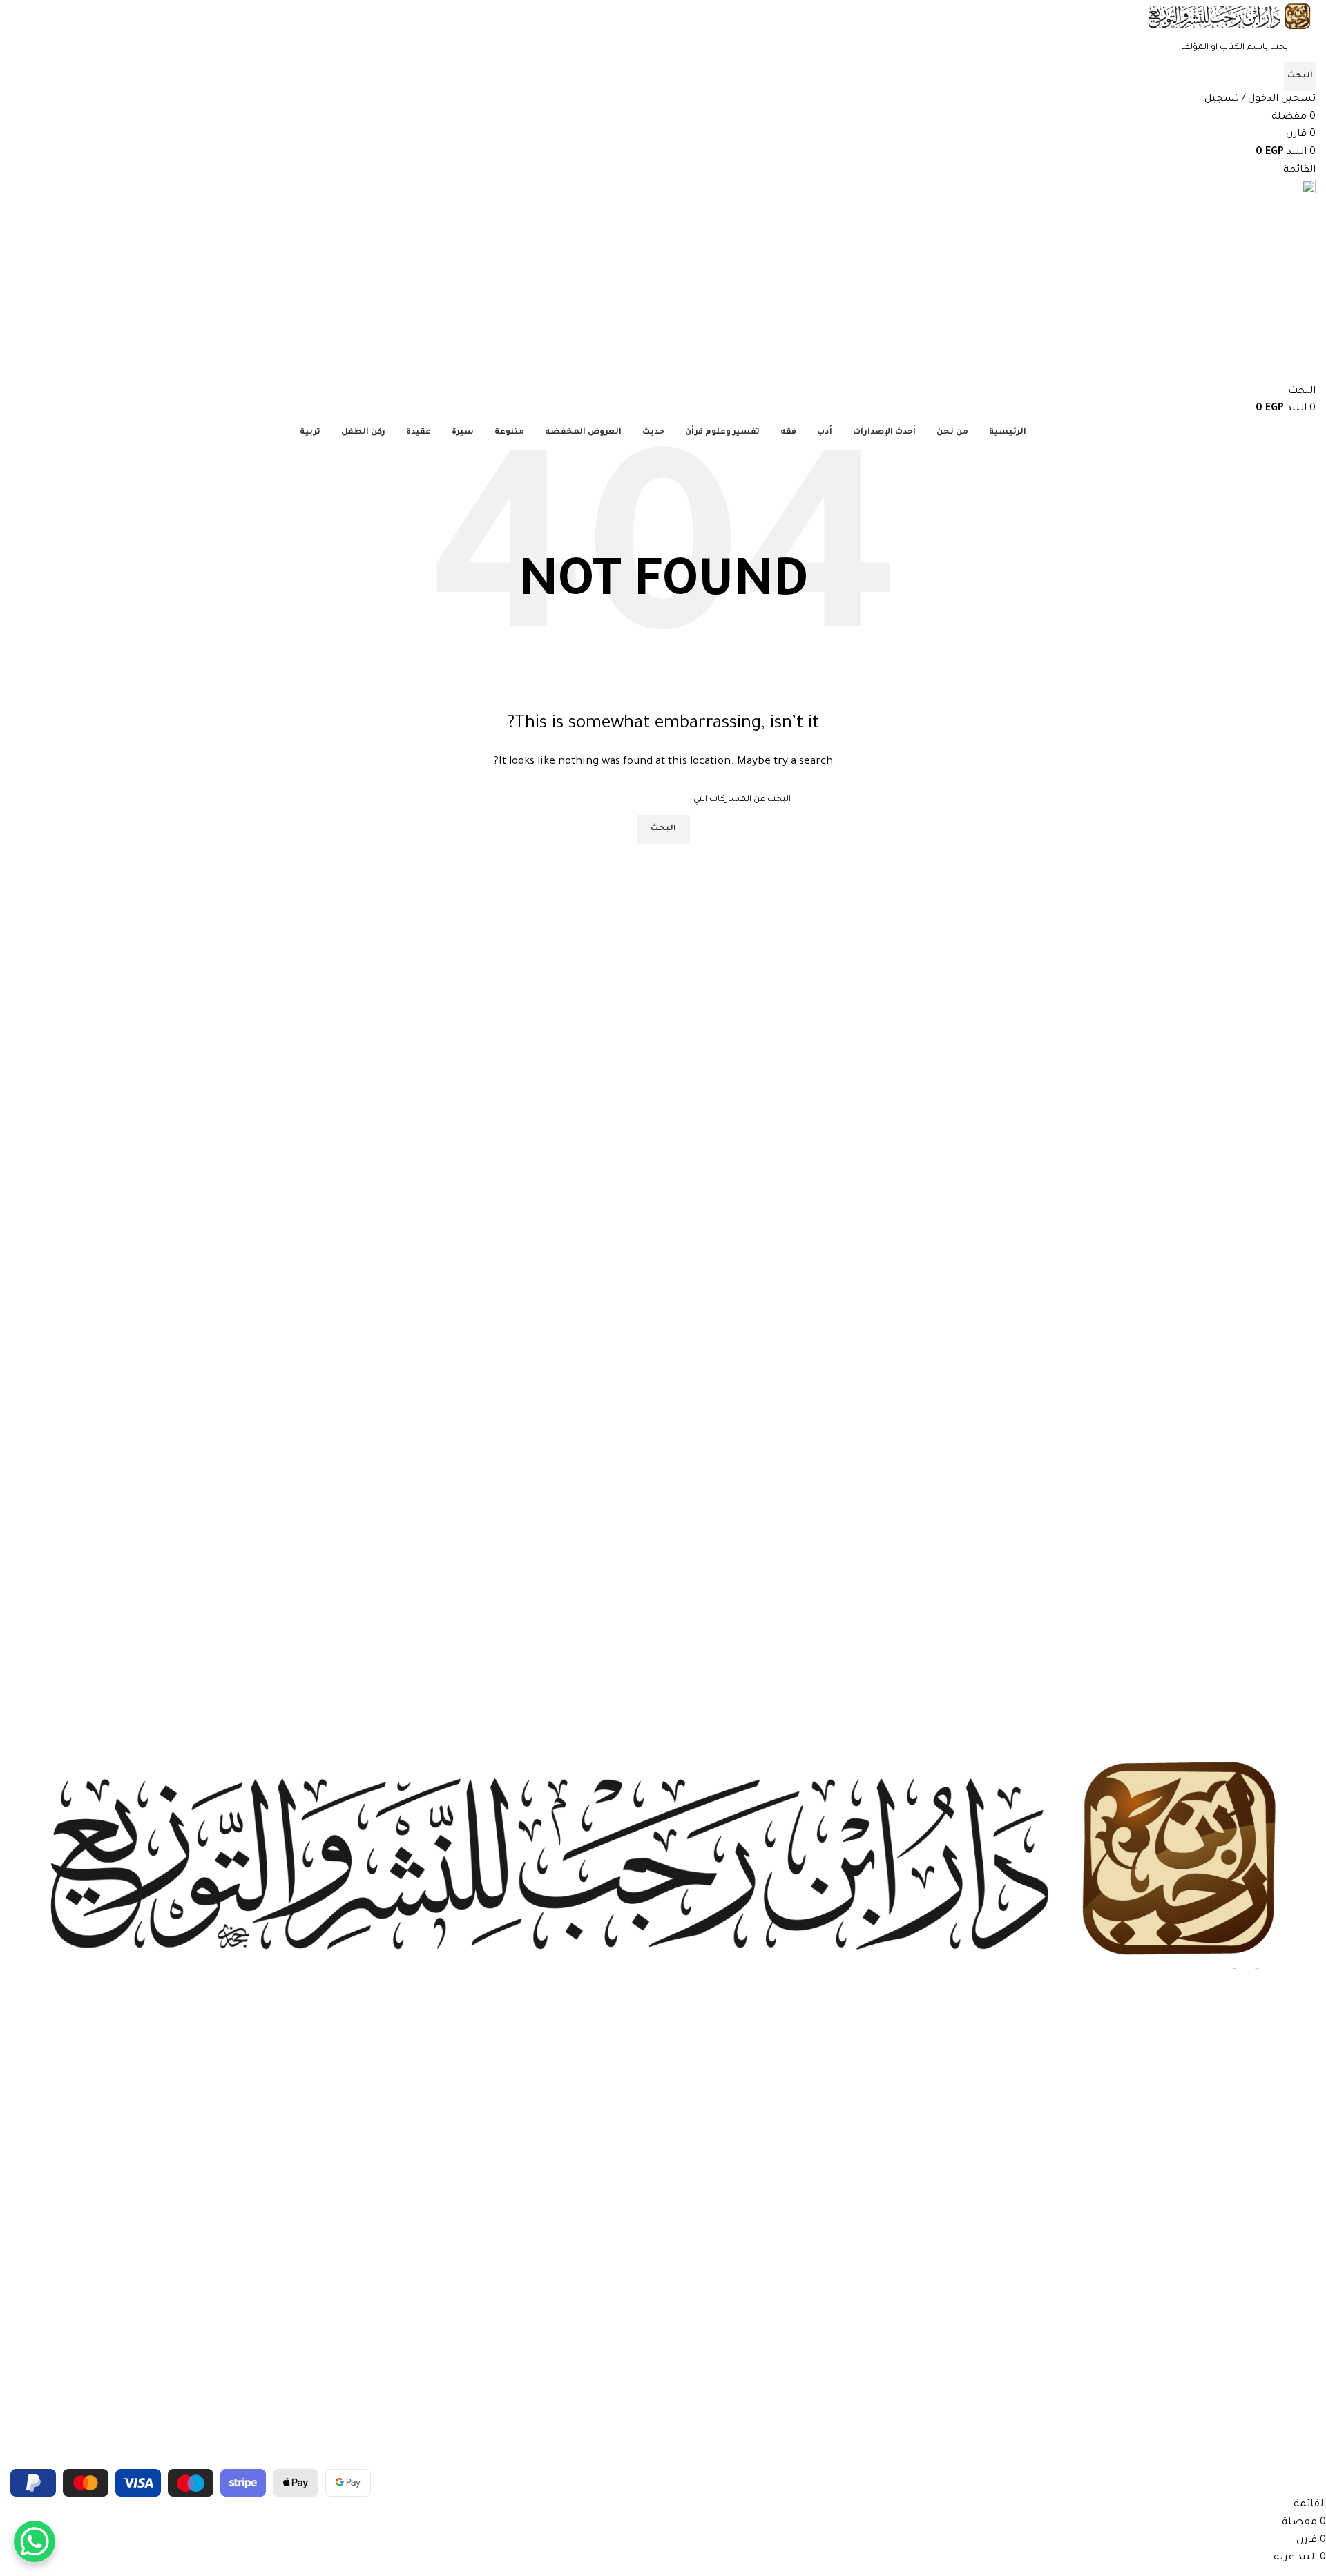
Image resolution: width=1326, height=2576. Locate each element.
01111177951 (1293, 2392)
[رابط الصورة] (663, 1863)
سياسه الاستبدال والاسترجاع (1258, 2314)
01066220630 (1287, 2416)
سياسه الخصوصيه (1277, 2291)
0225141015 (1293, 2369)
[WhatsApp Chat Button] (35, 2541)
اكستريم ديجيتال (52, 2460)
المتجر (1304, 2244)
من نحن (1300, 2220)
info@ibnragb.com (1278, 2440)
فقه (1308, 2118)
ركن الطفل (1295, 2166)
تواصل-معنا (1292, 2267)
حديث (1305, 2071)
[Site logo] (1229, 18)
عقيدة (1304, 2142)
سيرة (1305, 2095)
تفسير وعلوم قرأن (1281, 2048)
